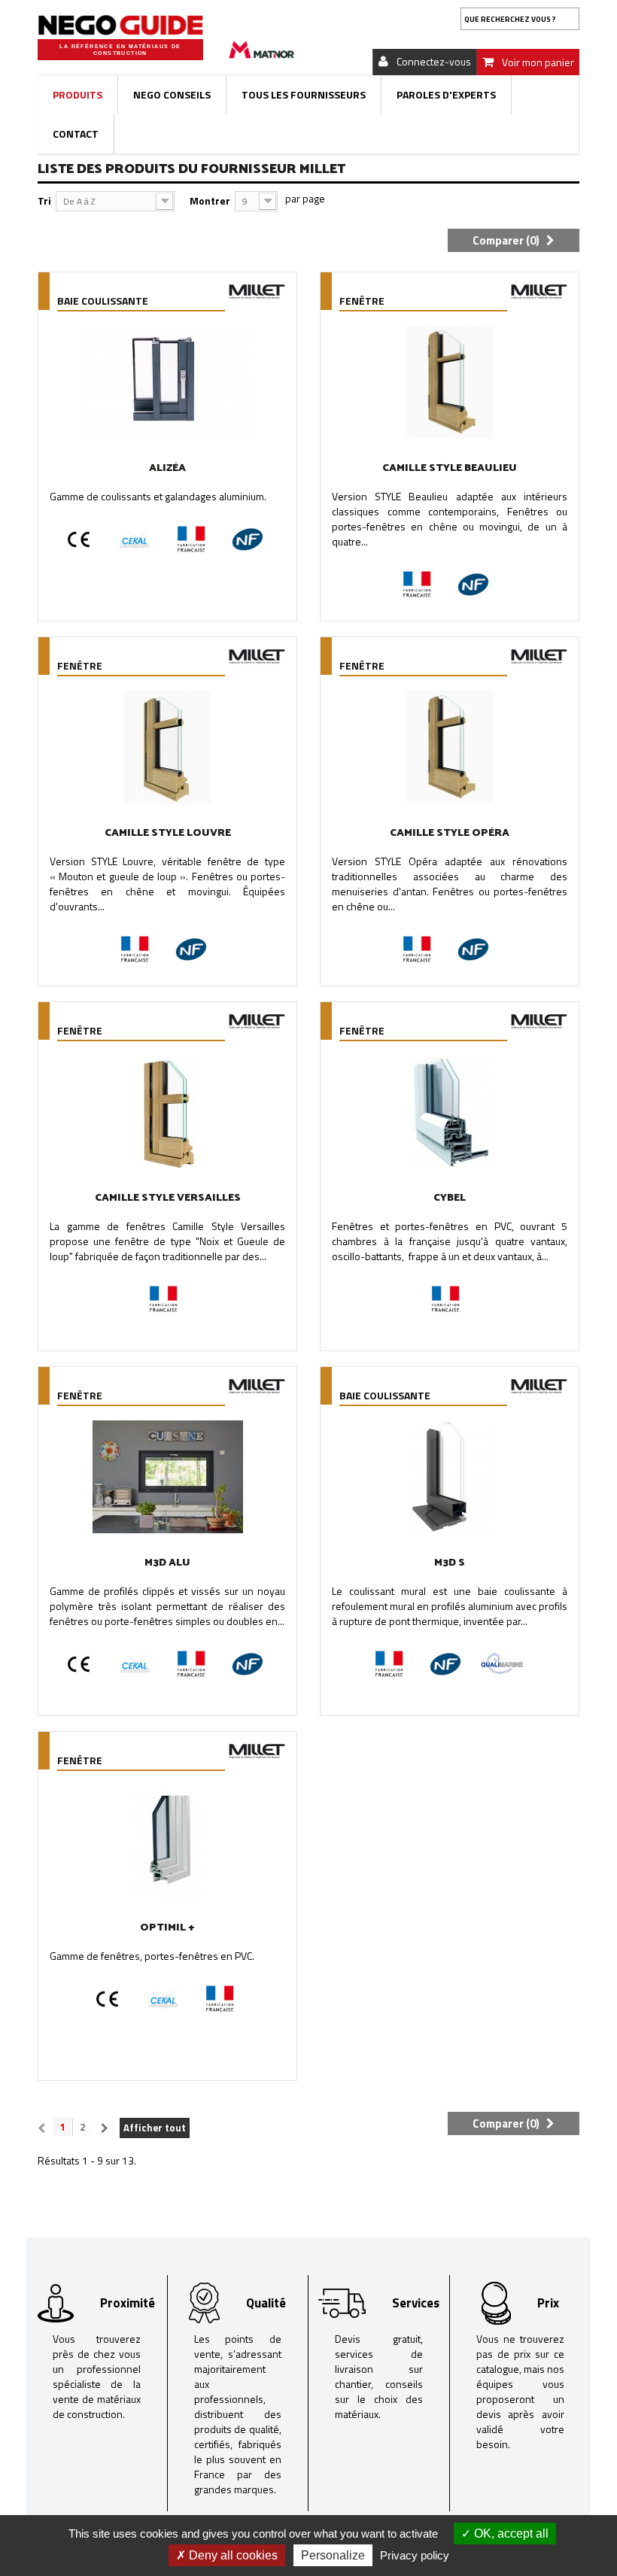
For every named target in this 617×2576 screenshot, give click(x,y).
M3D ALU (167, 1563)
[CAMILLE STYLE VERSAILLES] (167, 1112)
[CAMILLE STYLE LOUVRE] (167, 747)
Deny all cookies (232, 2555)
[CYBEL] (450, 1112)
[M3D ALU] (167, 1477)
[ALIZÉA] (167, 382)
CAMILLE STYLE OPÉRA (450, 833)
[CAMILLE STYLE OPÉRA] (450, 747)
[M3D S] (450, 1477)
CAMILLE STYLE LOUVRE (168, 833)
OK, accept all (510, 2533)
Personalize (333, 2555)
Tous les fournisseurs (304, 94)
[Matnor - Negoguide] (120, 25)
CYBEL (450, 1198)
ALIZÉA (167, 468)
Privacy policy (415, 2555)
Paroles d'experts (446, 94)
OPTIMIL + (167, 1928)
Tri (44, 200)
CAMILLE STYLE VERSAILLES (168, 1198)
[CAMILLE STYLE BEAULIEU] (450, 382)
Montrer (210, 200)
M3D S (450, 1563)
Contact (76, 134)
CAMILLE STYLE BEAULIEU (450, 468)
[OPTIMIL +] (167, 1842)
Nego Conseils (172, 94)
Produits (78, 94)
